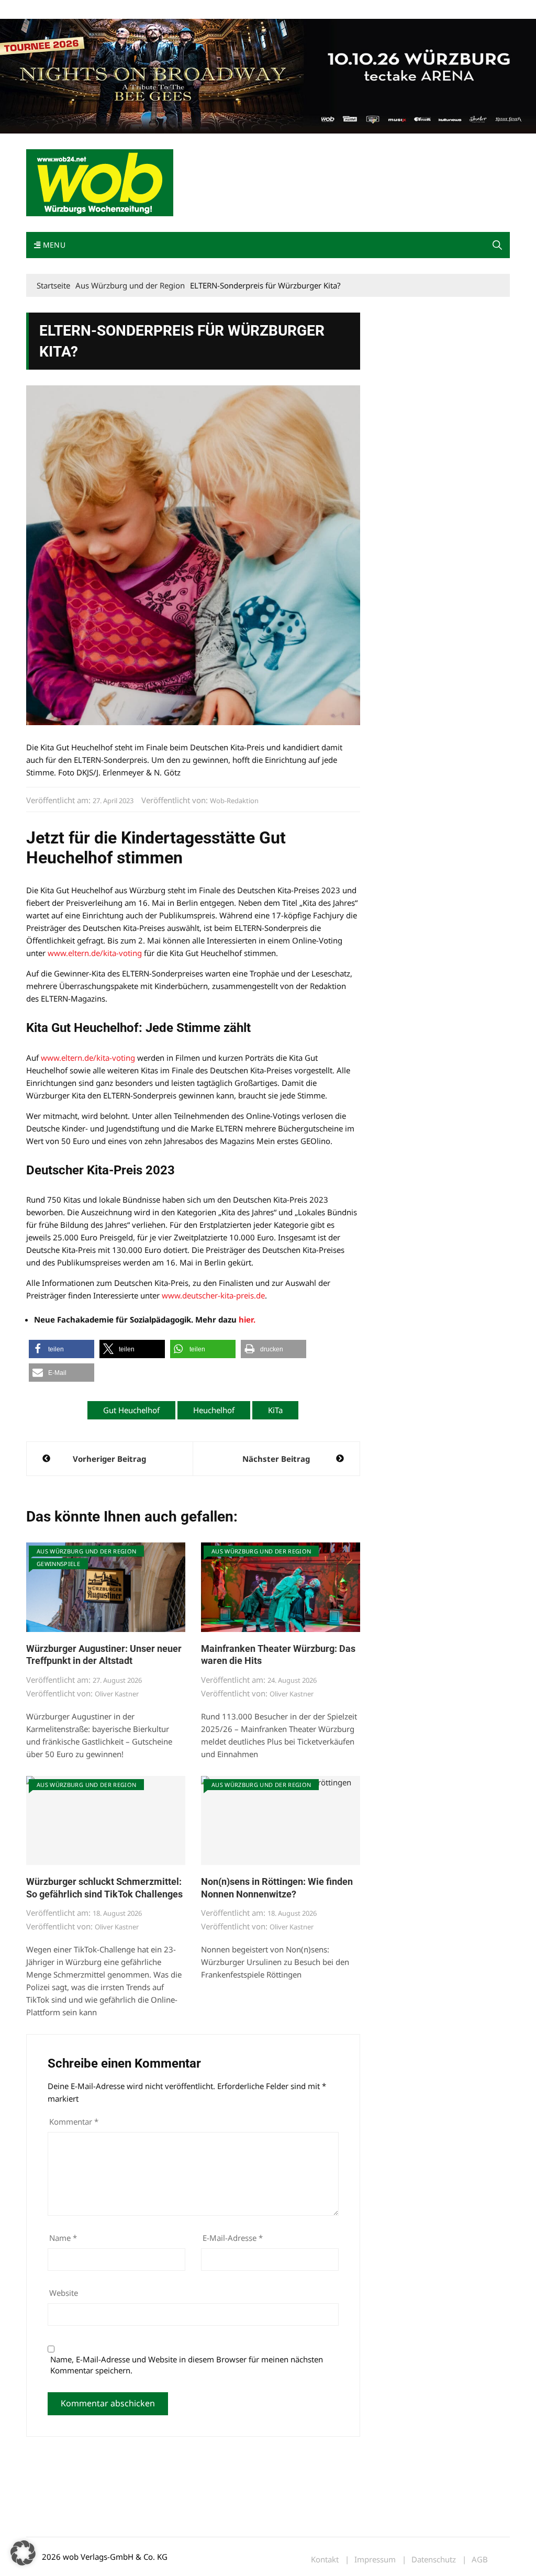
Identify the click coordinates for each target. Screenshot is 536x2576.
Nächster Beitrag (276, 1459)
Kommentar (74, 2122)
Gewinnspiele (58, 1564)
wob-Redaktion (234, 801)
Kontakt (146, 10)
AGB (480, 2560)
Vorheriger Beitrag (109, 1459)
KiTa (275, 1410)
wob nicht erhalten (98, 10)
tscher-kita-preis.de (230, 1295)
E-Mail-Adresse (233, 2238)
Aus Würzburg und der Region (86, 1551)
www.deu (179, 1295)
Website (64, 2293)
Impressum (181, 10)
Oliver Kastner (117, 1694)
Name (63, 2238)
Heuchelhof (214, 1410)
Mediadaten (45, 10)
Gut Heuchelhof (131, 1410)
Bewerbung (222, 10)
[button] (497, 245)
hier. (247, 1319)
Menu (53, 245)
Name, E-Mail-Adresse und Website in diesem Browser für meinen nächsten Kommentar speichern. (187, 2365)
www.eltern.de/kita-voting (95, 953)
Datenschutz (434, 2560)
